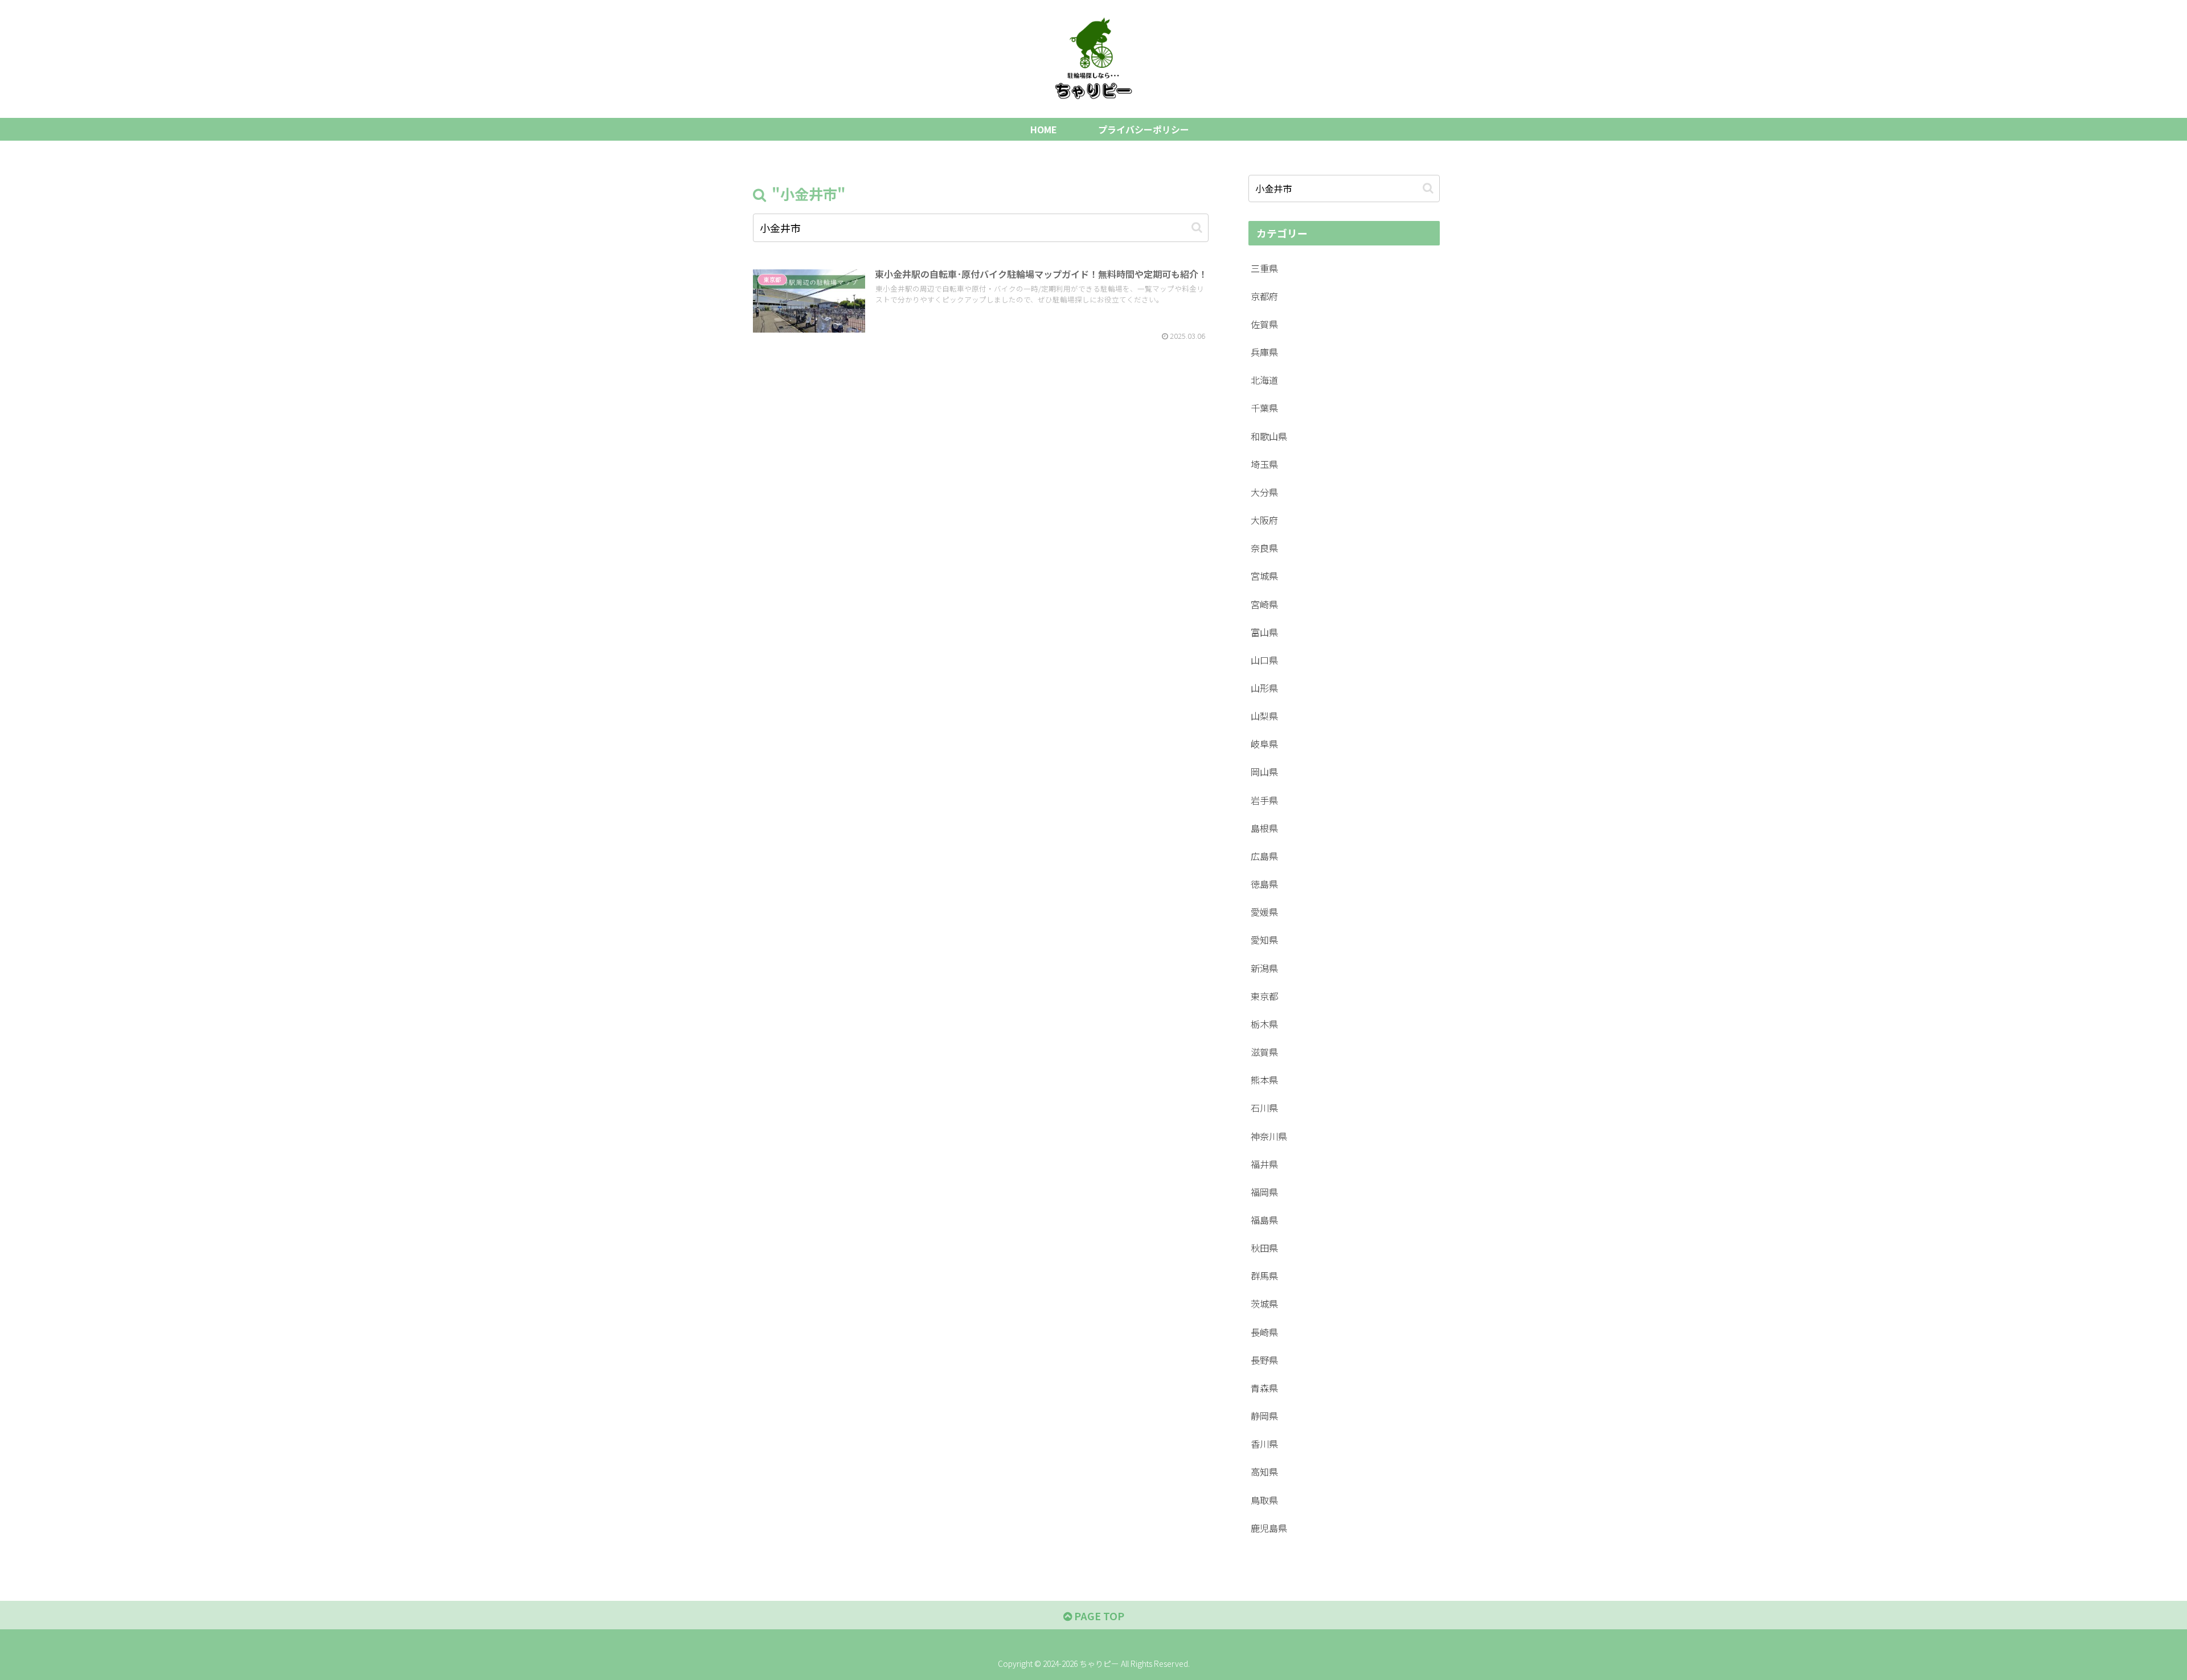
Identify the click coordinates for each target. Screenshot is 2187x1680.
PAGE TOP (1098, 1616)
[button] (1197, 228)
